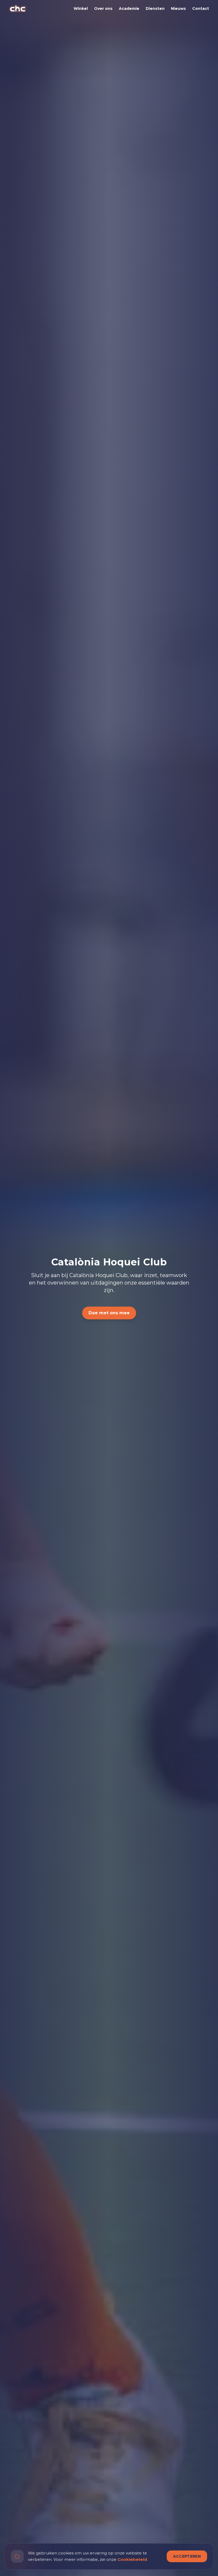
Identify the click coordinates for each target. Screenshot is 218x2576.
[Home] (18, 9)
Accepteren (187, 2556)
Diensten (155, 9)
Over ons (103, 9)
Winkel (81, 9)
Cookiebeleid (132, 2559)
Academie (129, 9)
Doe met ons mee (109, 1313)
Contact (201, 9)
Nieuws (178, 9)
